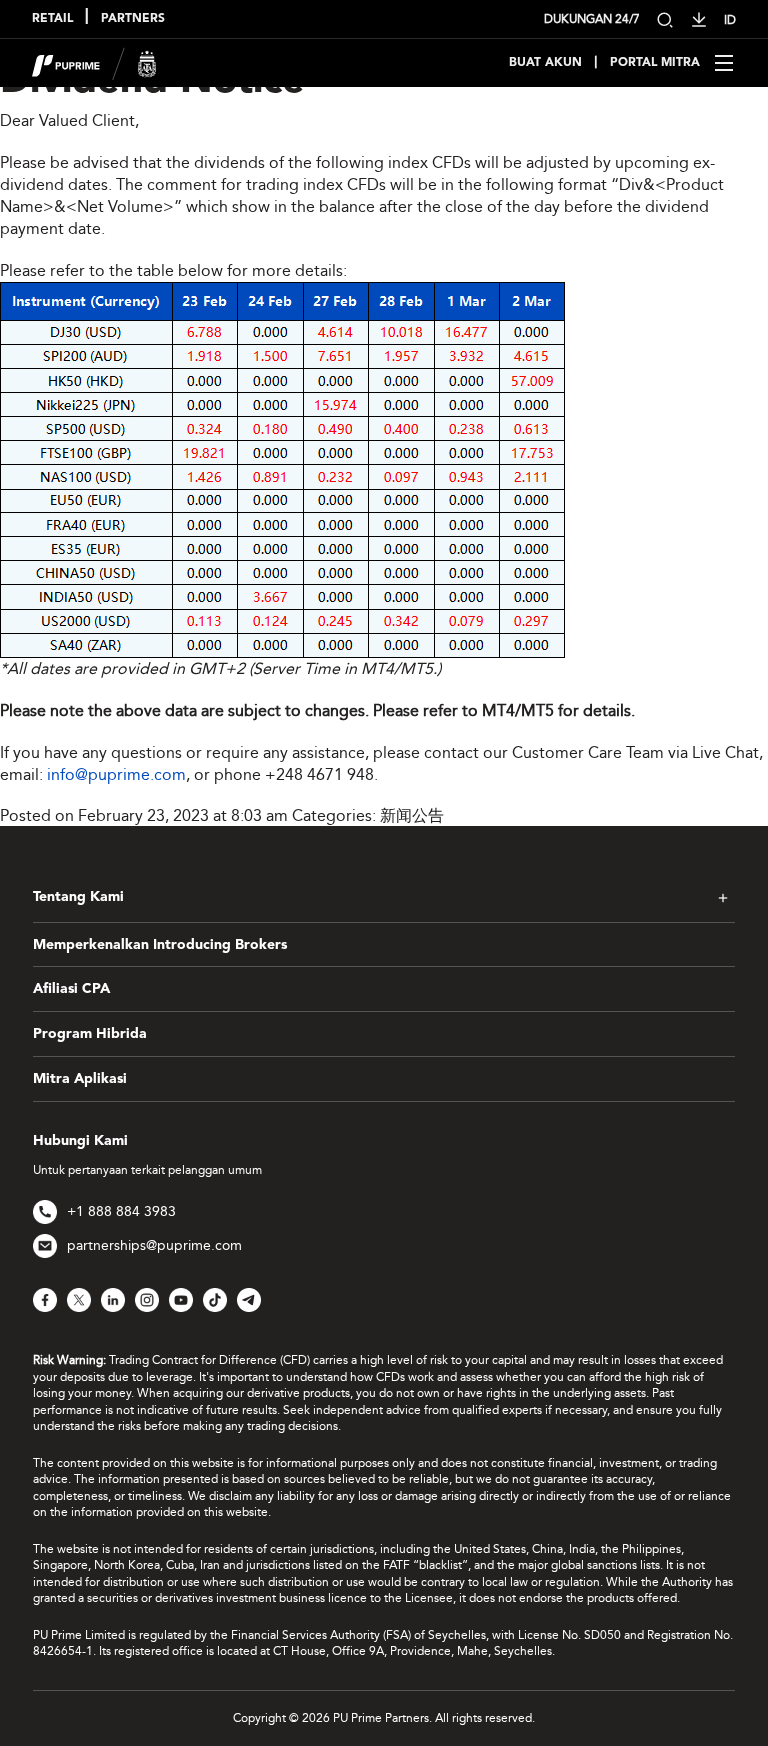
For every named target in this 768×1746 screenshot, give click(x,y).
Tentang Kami (78, 897)
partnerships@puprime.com (154, 1245)
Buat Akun (545, 63)
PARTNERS (133, 19)
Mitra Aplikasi (80, 1079)
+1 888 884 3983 (121, 1211)
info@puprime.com (116, 774)
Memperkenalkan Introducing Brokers (160, 945)
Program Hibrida (90, 1034)
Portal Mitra (655, 63)
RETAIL (52, 19)
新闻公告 (412, 815)
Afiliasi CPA (71, 989)
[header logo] (94, 61)
